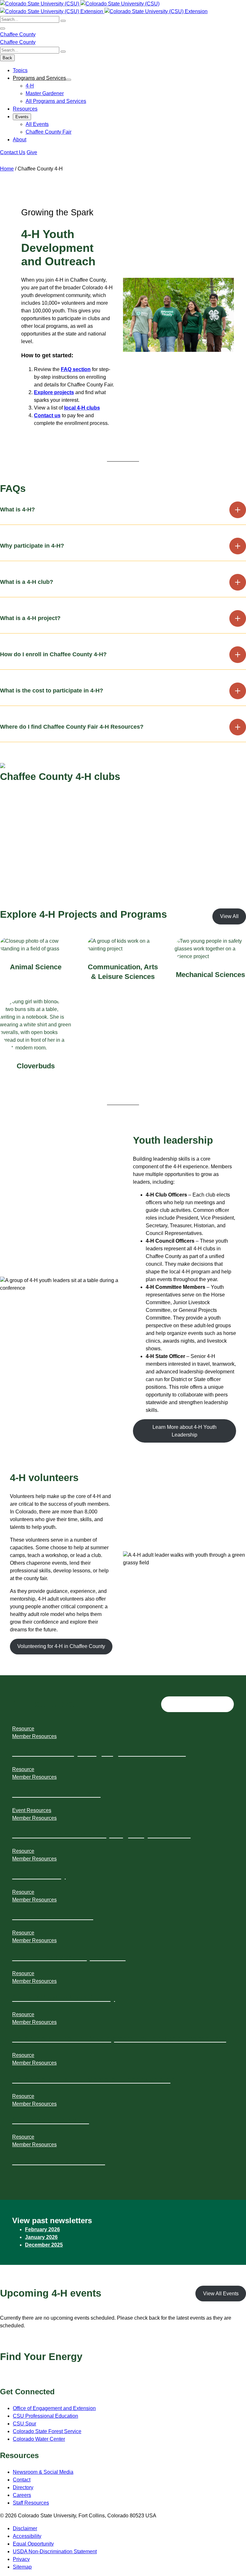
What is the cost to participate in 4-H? (52, 691)
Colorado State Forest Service (47, 2431)
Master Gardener (45, 93)
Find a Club (21, 815)
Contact (22, 2480)
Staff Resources (31, 2503)
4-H (30, 86)
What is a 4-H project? (30, 618)
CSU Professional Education (45, 2416)
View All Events (221, 2294)
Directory (23, 2487)
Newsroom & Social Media (43, 2472)
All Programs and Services (56, 101)
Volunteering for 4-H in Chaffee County (61, 1646)
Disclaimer (25, 2528)
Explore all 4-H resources (198, 1704)
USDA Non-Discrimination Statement (55, 2551)
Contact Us (13, 152)
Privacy (21, 2559)
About (20, 140)
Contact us (47, 415)
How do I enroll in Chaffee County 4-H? (53, 654)
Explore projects (54, 392)
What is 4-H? (17, 509)
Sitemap (22, 2567)
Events (22, 117)
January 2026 (41, 2237)
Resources (25, 109)
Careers (22, 2495)
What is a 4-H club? (27, 582)
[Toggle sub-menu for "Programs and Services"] (69, 80)
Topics (20, 70)
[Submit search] (63, 21)
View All (229, 916)
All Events (37, 124)
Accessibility (27, 2536)
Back (7, 58)
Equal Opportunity (33, 2544)
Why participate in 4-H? (32, 546)
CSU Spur (25, 2424)
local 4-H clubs (82, 408)
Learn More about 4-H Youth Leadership (184, 1431)
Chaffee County (18, 34)
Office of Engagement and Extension (54, 2408)
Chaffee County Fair (49, 132)
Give (32, 152)
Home (7, 169)
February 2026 (42, 2229)
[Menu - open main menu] (3, 29)
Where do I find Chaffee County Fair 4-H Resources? (72, 727)
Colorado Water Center (39, 2439)
